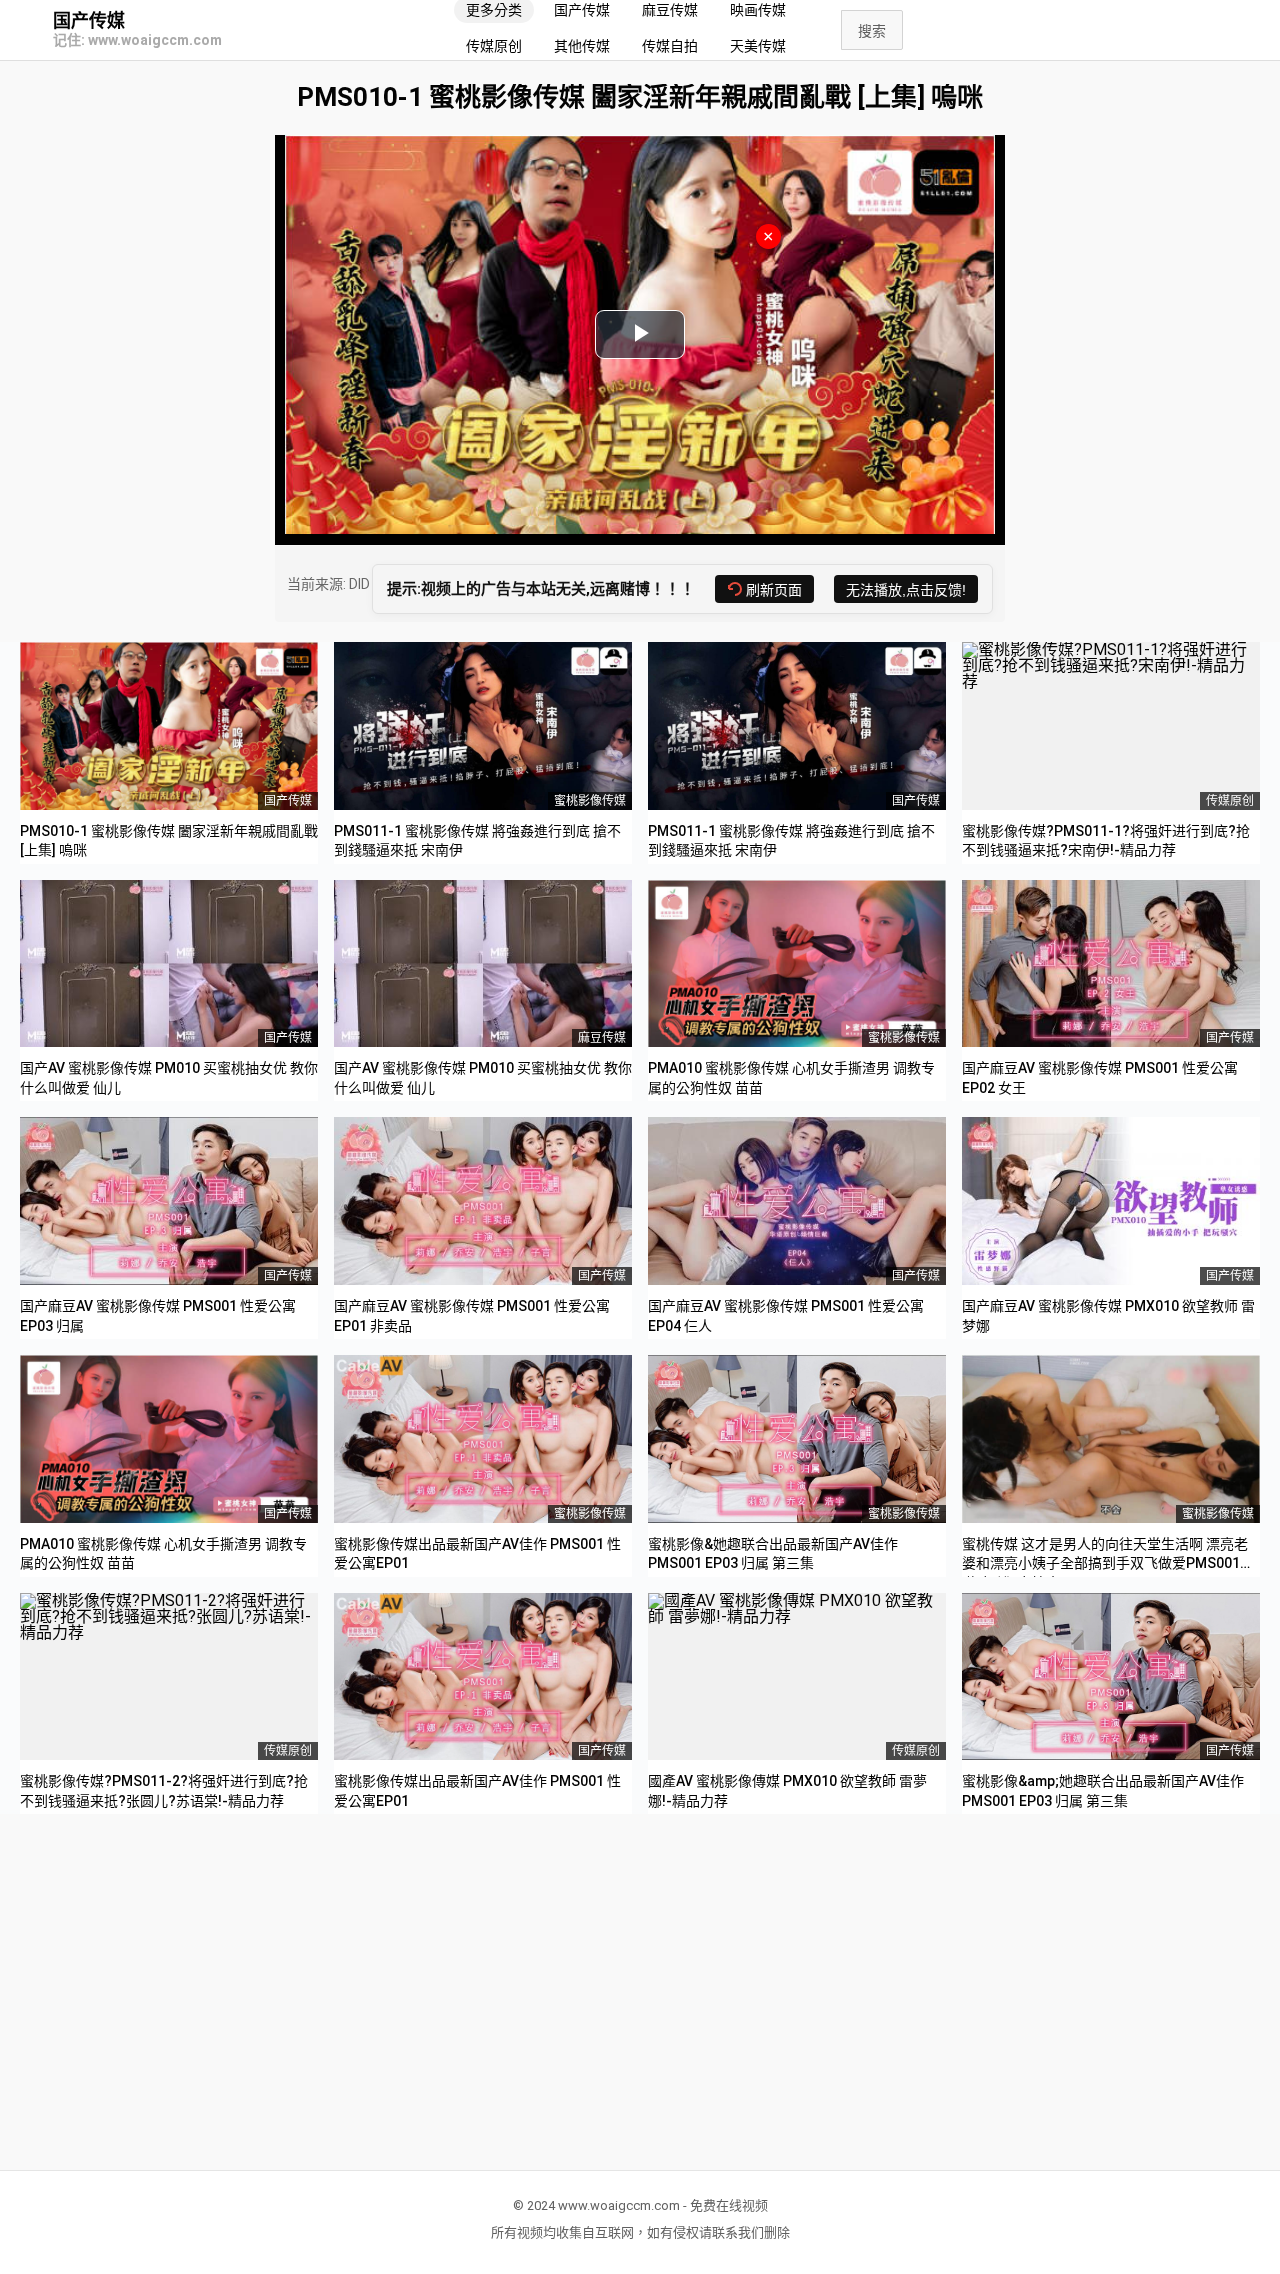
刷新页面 (774, 590)
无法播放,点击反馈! (906, 590)
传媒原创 (494, 46)
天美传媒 (758, 46)
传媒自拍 (670, 46)
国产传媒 (89, 21)
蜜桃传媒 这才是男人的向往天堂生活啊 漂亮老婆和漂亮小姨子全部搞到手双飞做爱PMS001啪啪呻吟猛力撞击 (1108, 1563)
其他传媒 (582, 46)
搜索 (872, 31)
